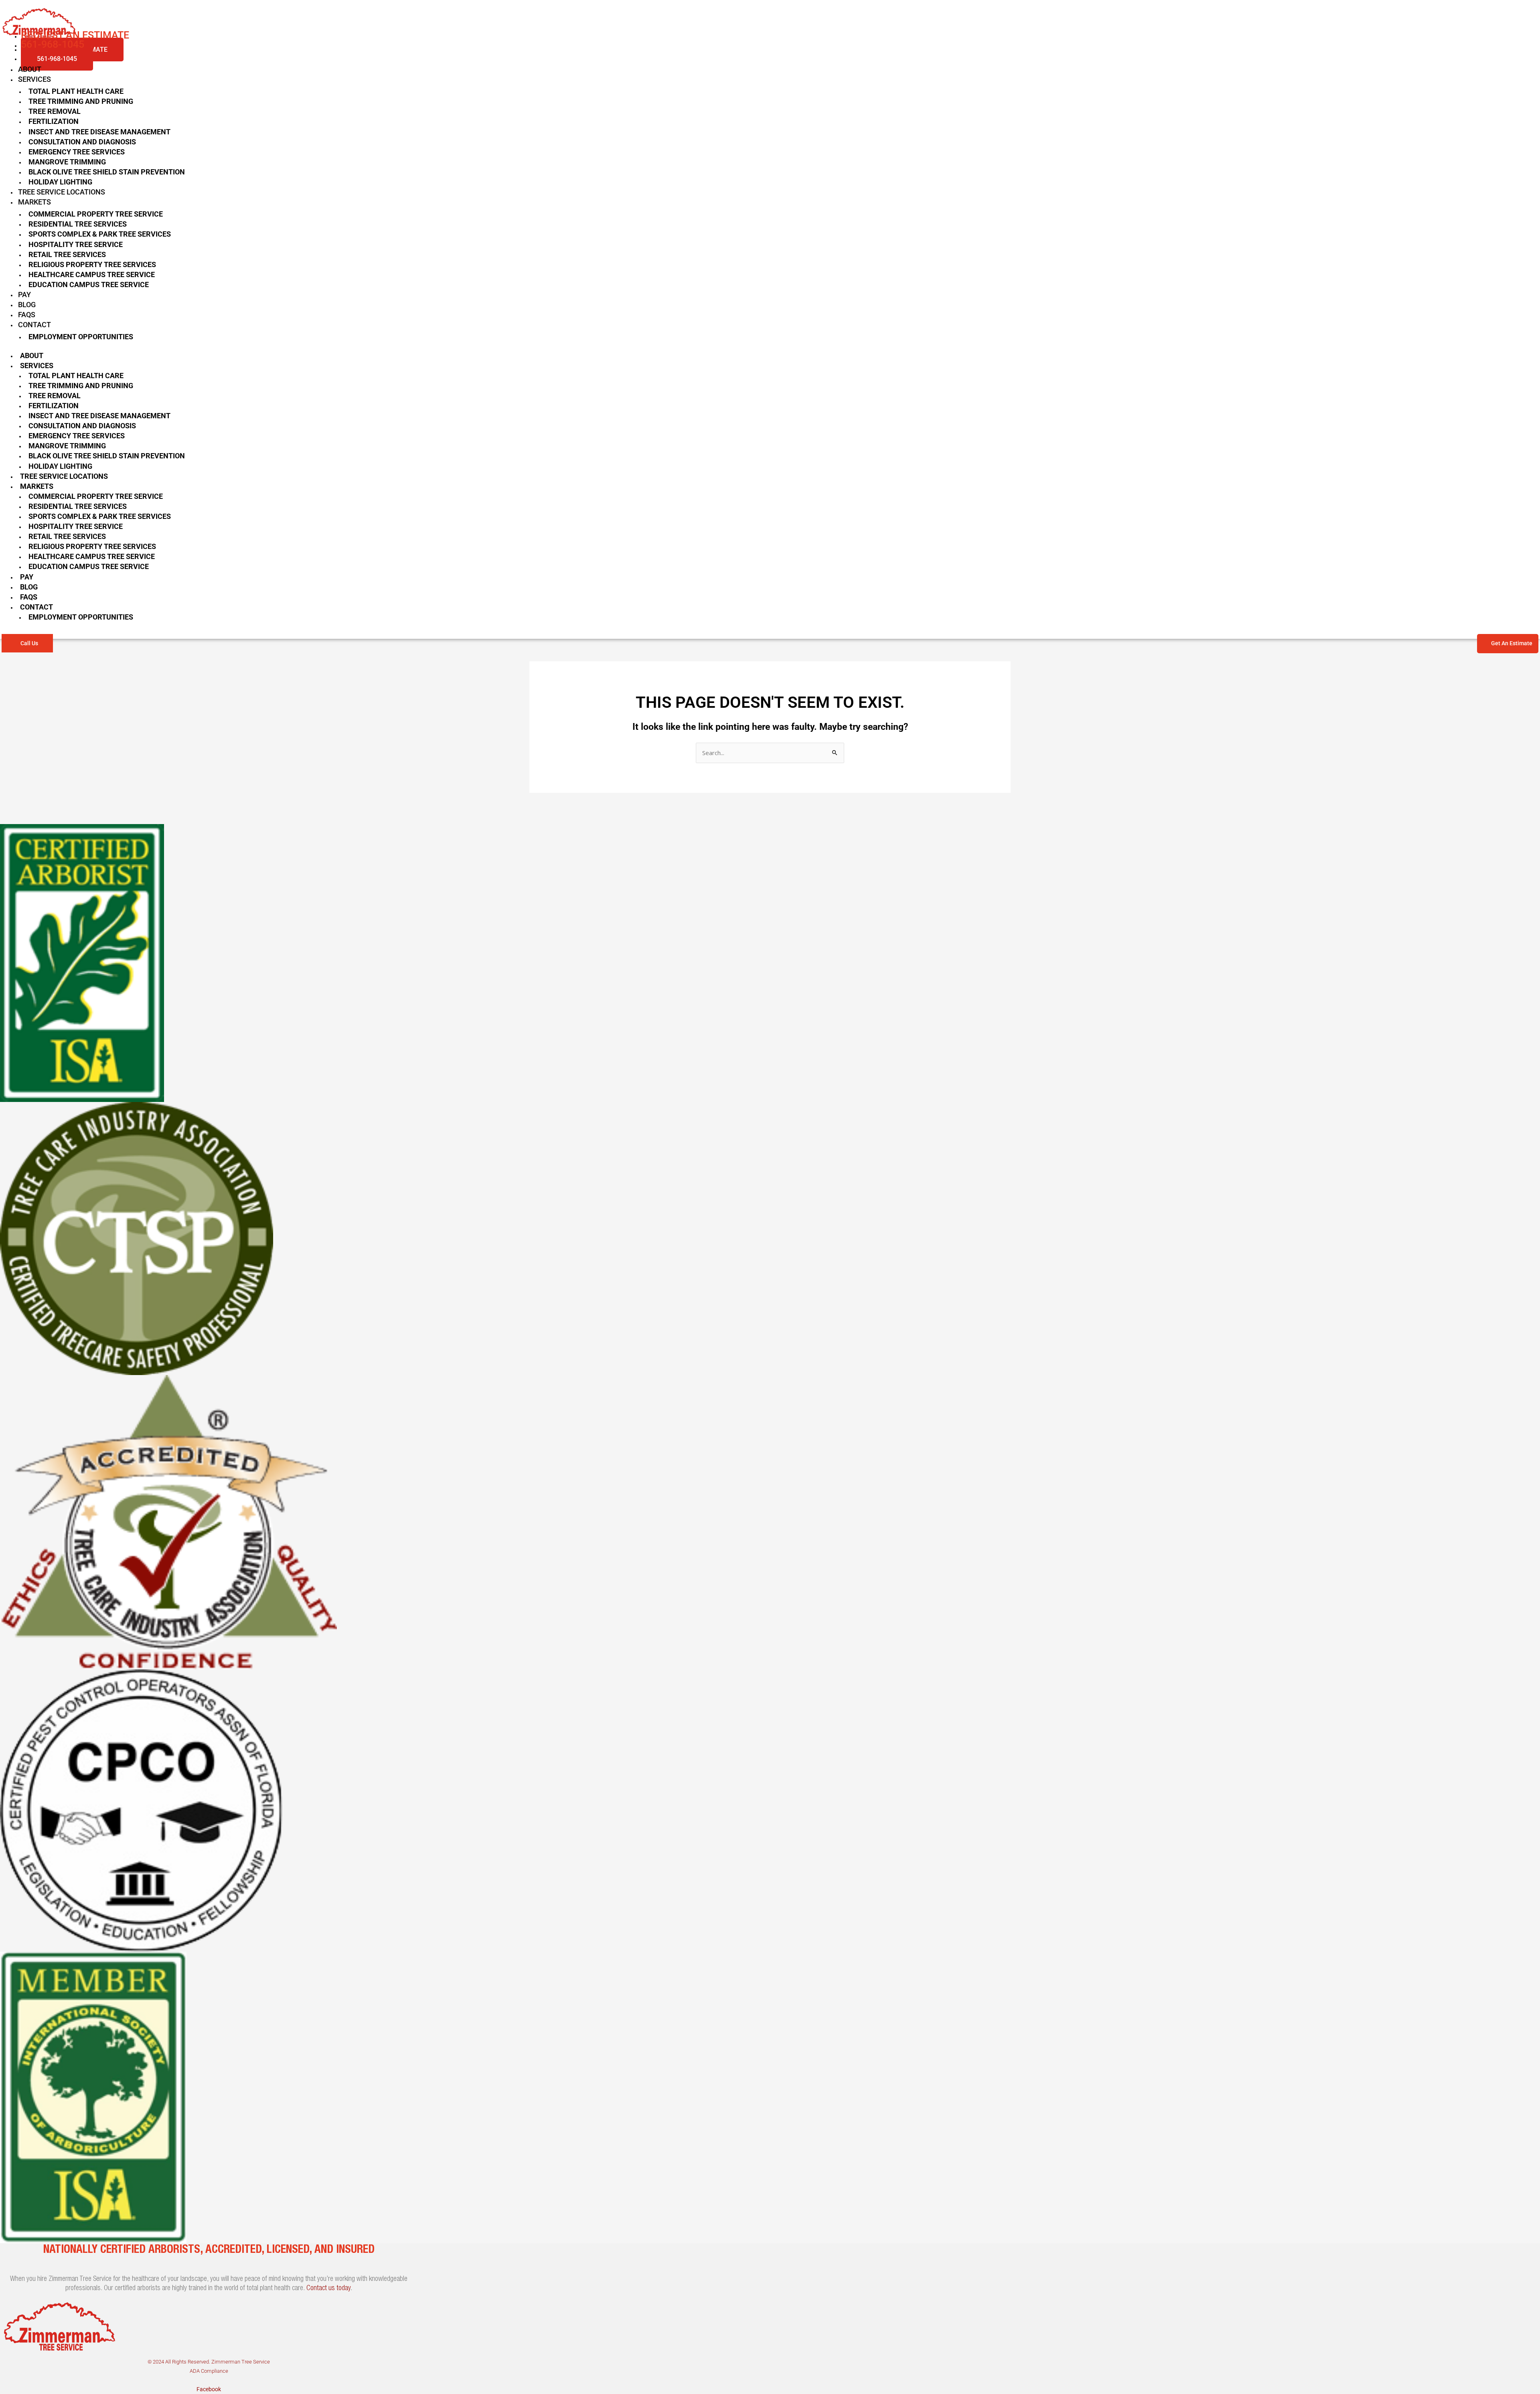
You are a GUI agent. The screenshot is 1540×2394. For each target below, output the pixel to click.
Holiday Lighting (60, 182)
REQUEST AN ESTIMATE (75, 35)
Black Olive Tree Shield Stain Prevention (107, 172)
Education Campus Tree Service (89, 285)
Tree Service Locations (62, 192)
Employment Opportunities (81, 337)
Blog (27, 305)
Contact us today (328, 2289)
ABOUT (30, 69)
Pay (24, 295)
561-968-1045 (57, 59)
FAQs (27, 315)
